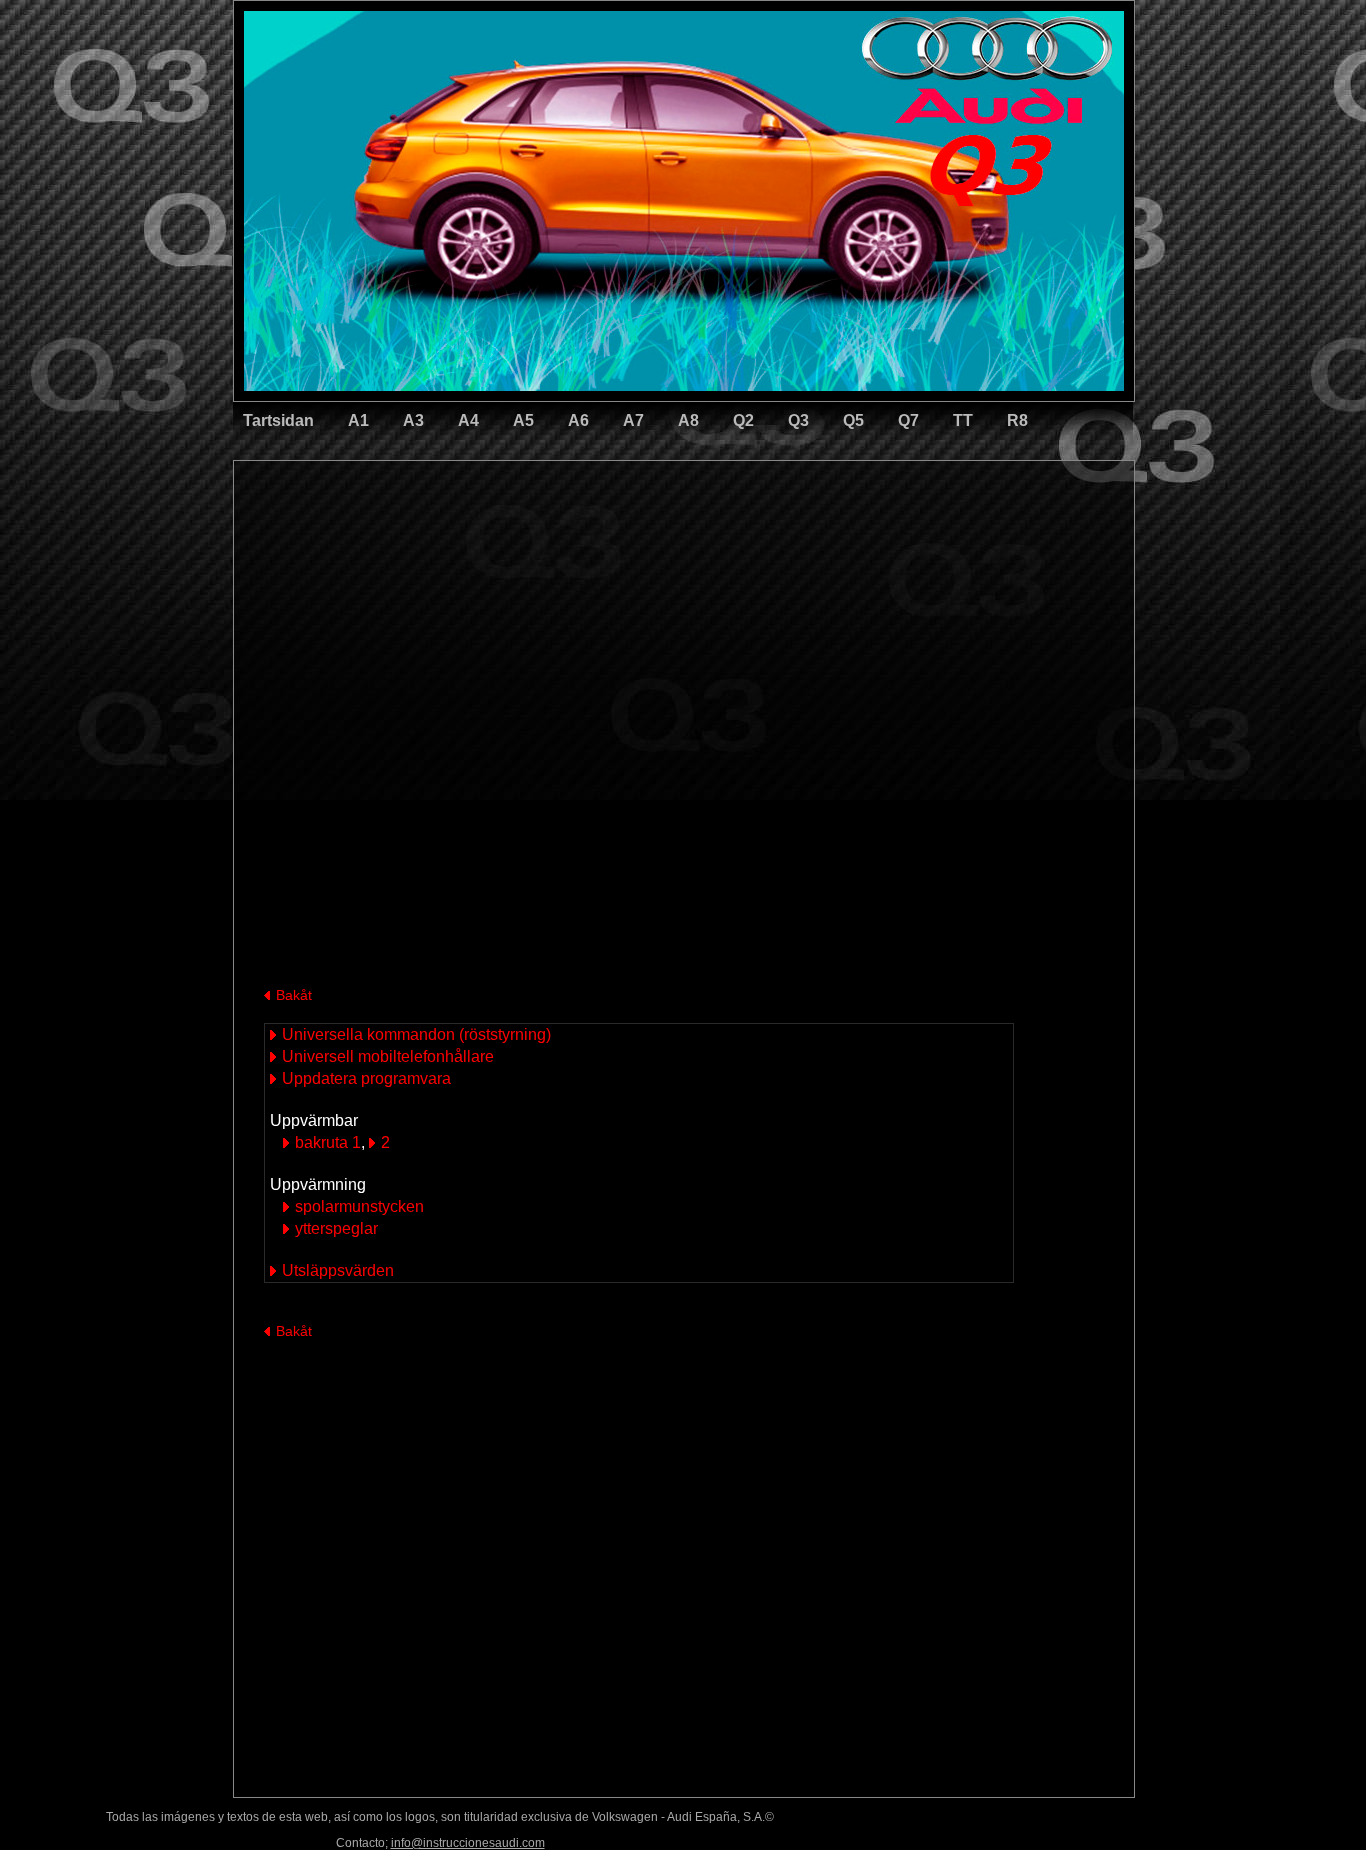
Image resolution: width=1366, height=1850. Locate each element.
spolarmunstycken (359, 1206)
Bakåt (294, 995)
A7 (633, 420)
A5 (523, 420)
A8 (688, 420)
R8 (1017, 420)
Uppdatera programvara (366, 1078)
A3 (413, 420)
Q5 (853, 420)
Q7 (908, 420)
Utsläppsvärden (338, 1270)
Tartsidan (278, 420)
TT (963, 420)
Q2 (743, 420)
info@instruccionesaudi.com (468, 1843)
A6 (578, 420)
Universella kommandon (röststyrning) (416, 1034)
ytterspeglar (336, 1228)
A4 (468, 420)
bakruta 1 (328, 1142)
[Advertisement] (544, 545)
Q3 (798, 420)
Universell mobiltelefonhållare (388, 1056)
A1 (358, 420)
